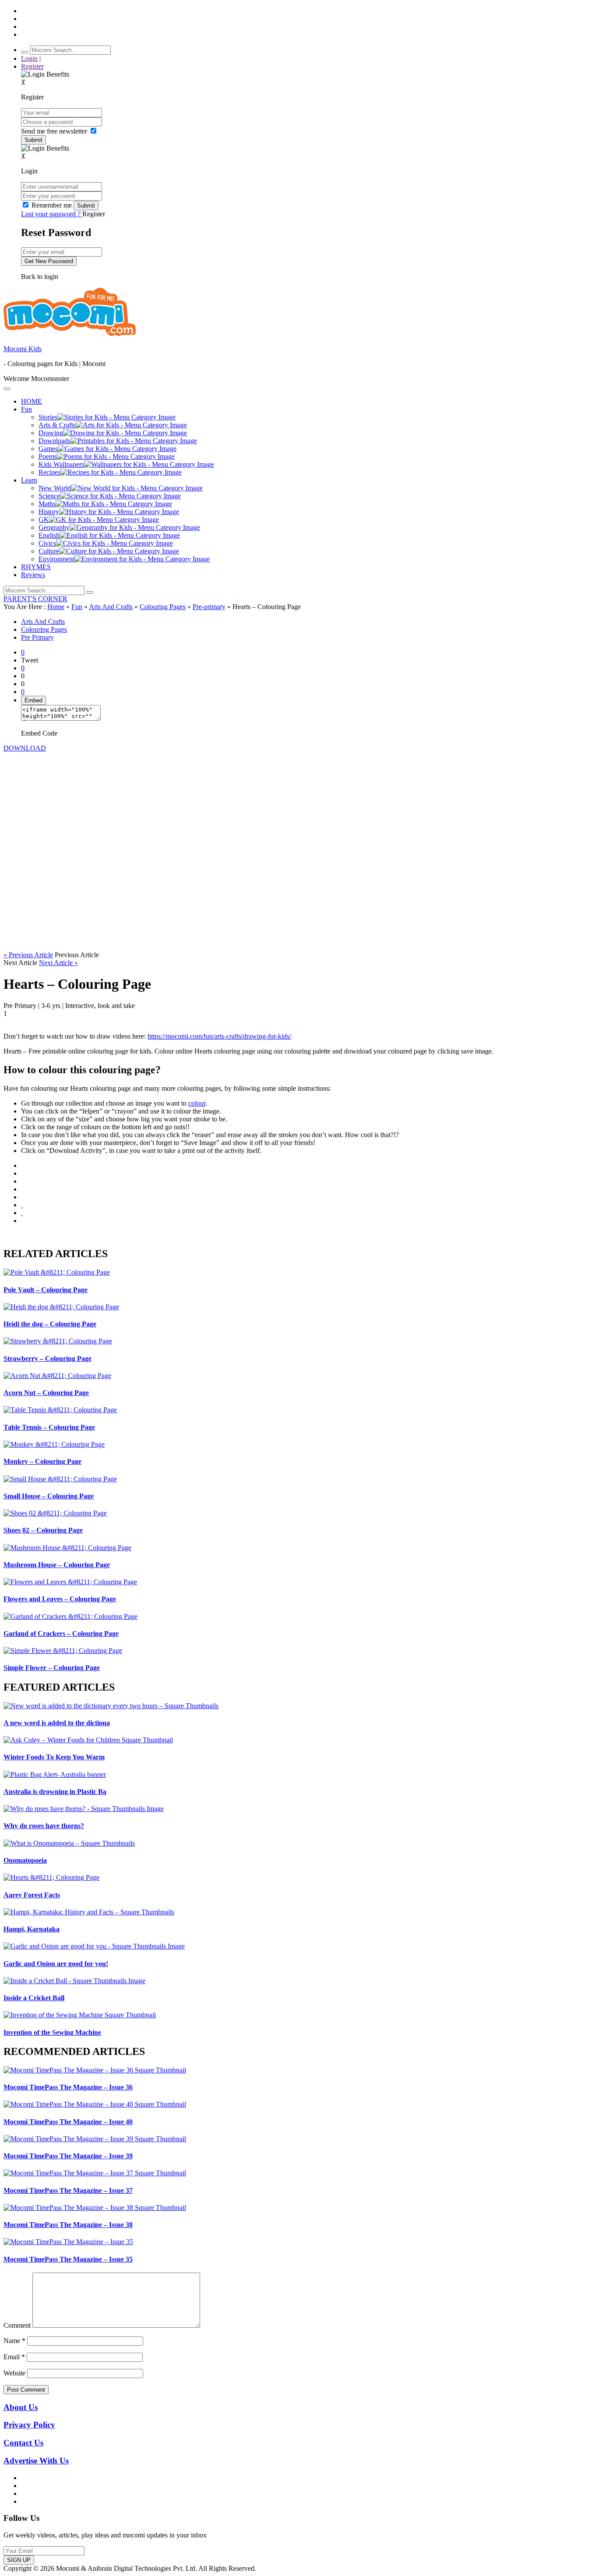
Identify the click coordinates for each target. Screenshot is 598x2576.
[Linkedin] (22, 1189)
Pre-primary (209, 607)
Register (32, 66)
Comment (17, 2325)
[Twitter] (22, 1181)
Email (14, 2357)
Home (56, 607)
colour (197, 1103)
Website (14, 2373)
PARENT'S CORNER (35, 599)
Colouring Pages (163, 607)
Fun (77, 607)
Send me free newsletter (55, 131)
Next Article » (58, 963)
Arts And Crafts (111, 607)
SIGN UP (19, 2560)
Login (29, 58)
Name (14, 2341)
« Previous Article (28, 955)
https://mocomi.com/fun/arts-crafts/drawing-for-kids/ (219, 1036)
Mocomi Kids (23, 349)
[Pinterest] (22, 1197)
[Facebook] (22, 1173)
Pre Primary (37, 637)
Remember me (52, 205)
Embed (33, 700)
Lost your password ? (52, 214)
